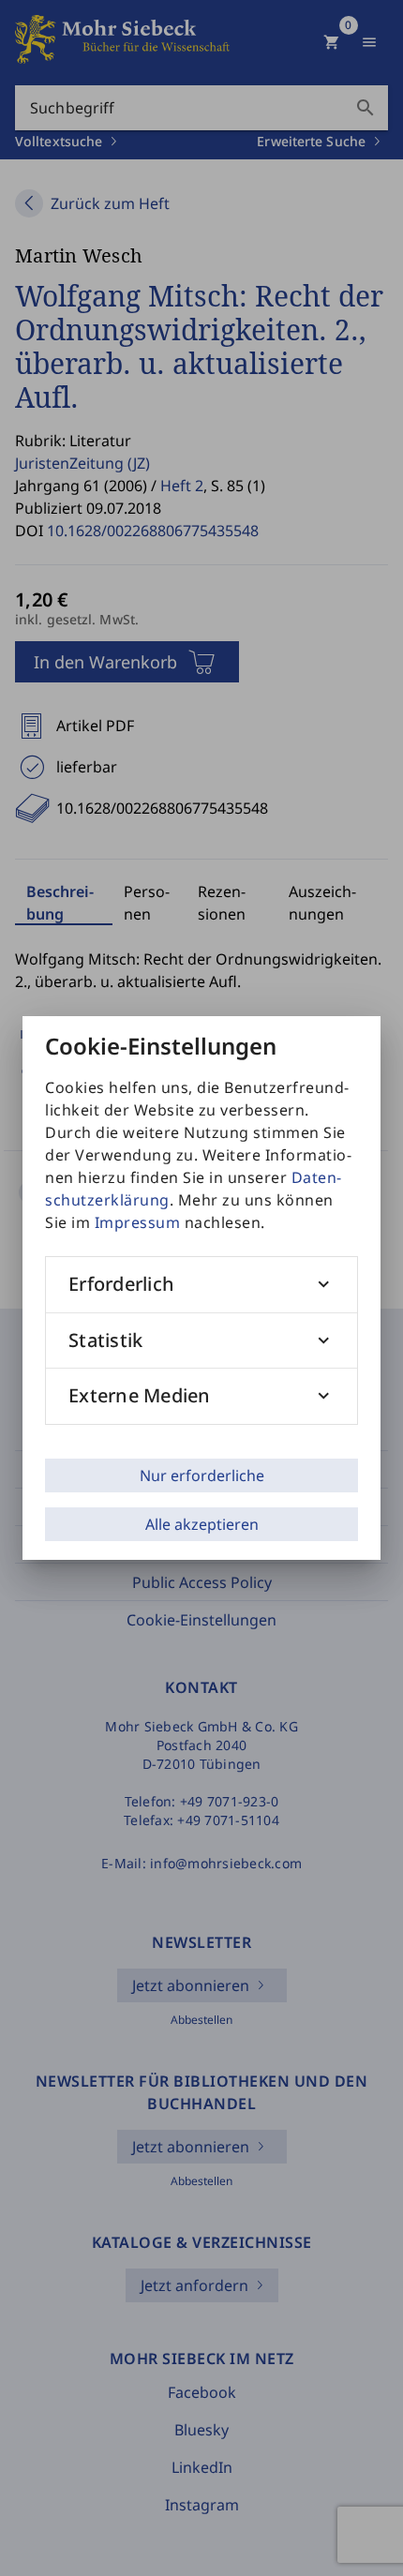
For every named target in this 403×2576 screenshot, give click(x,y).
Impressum (138, 1222)
